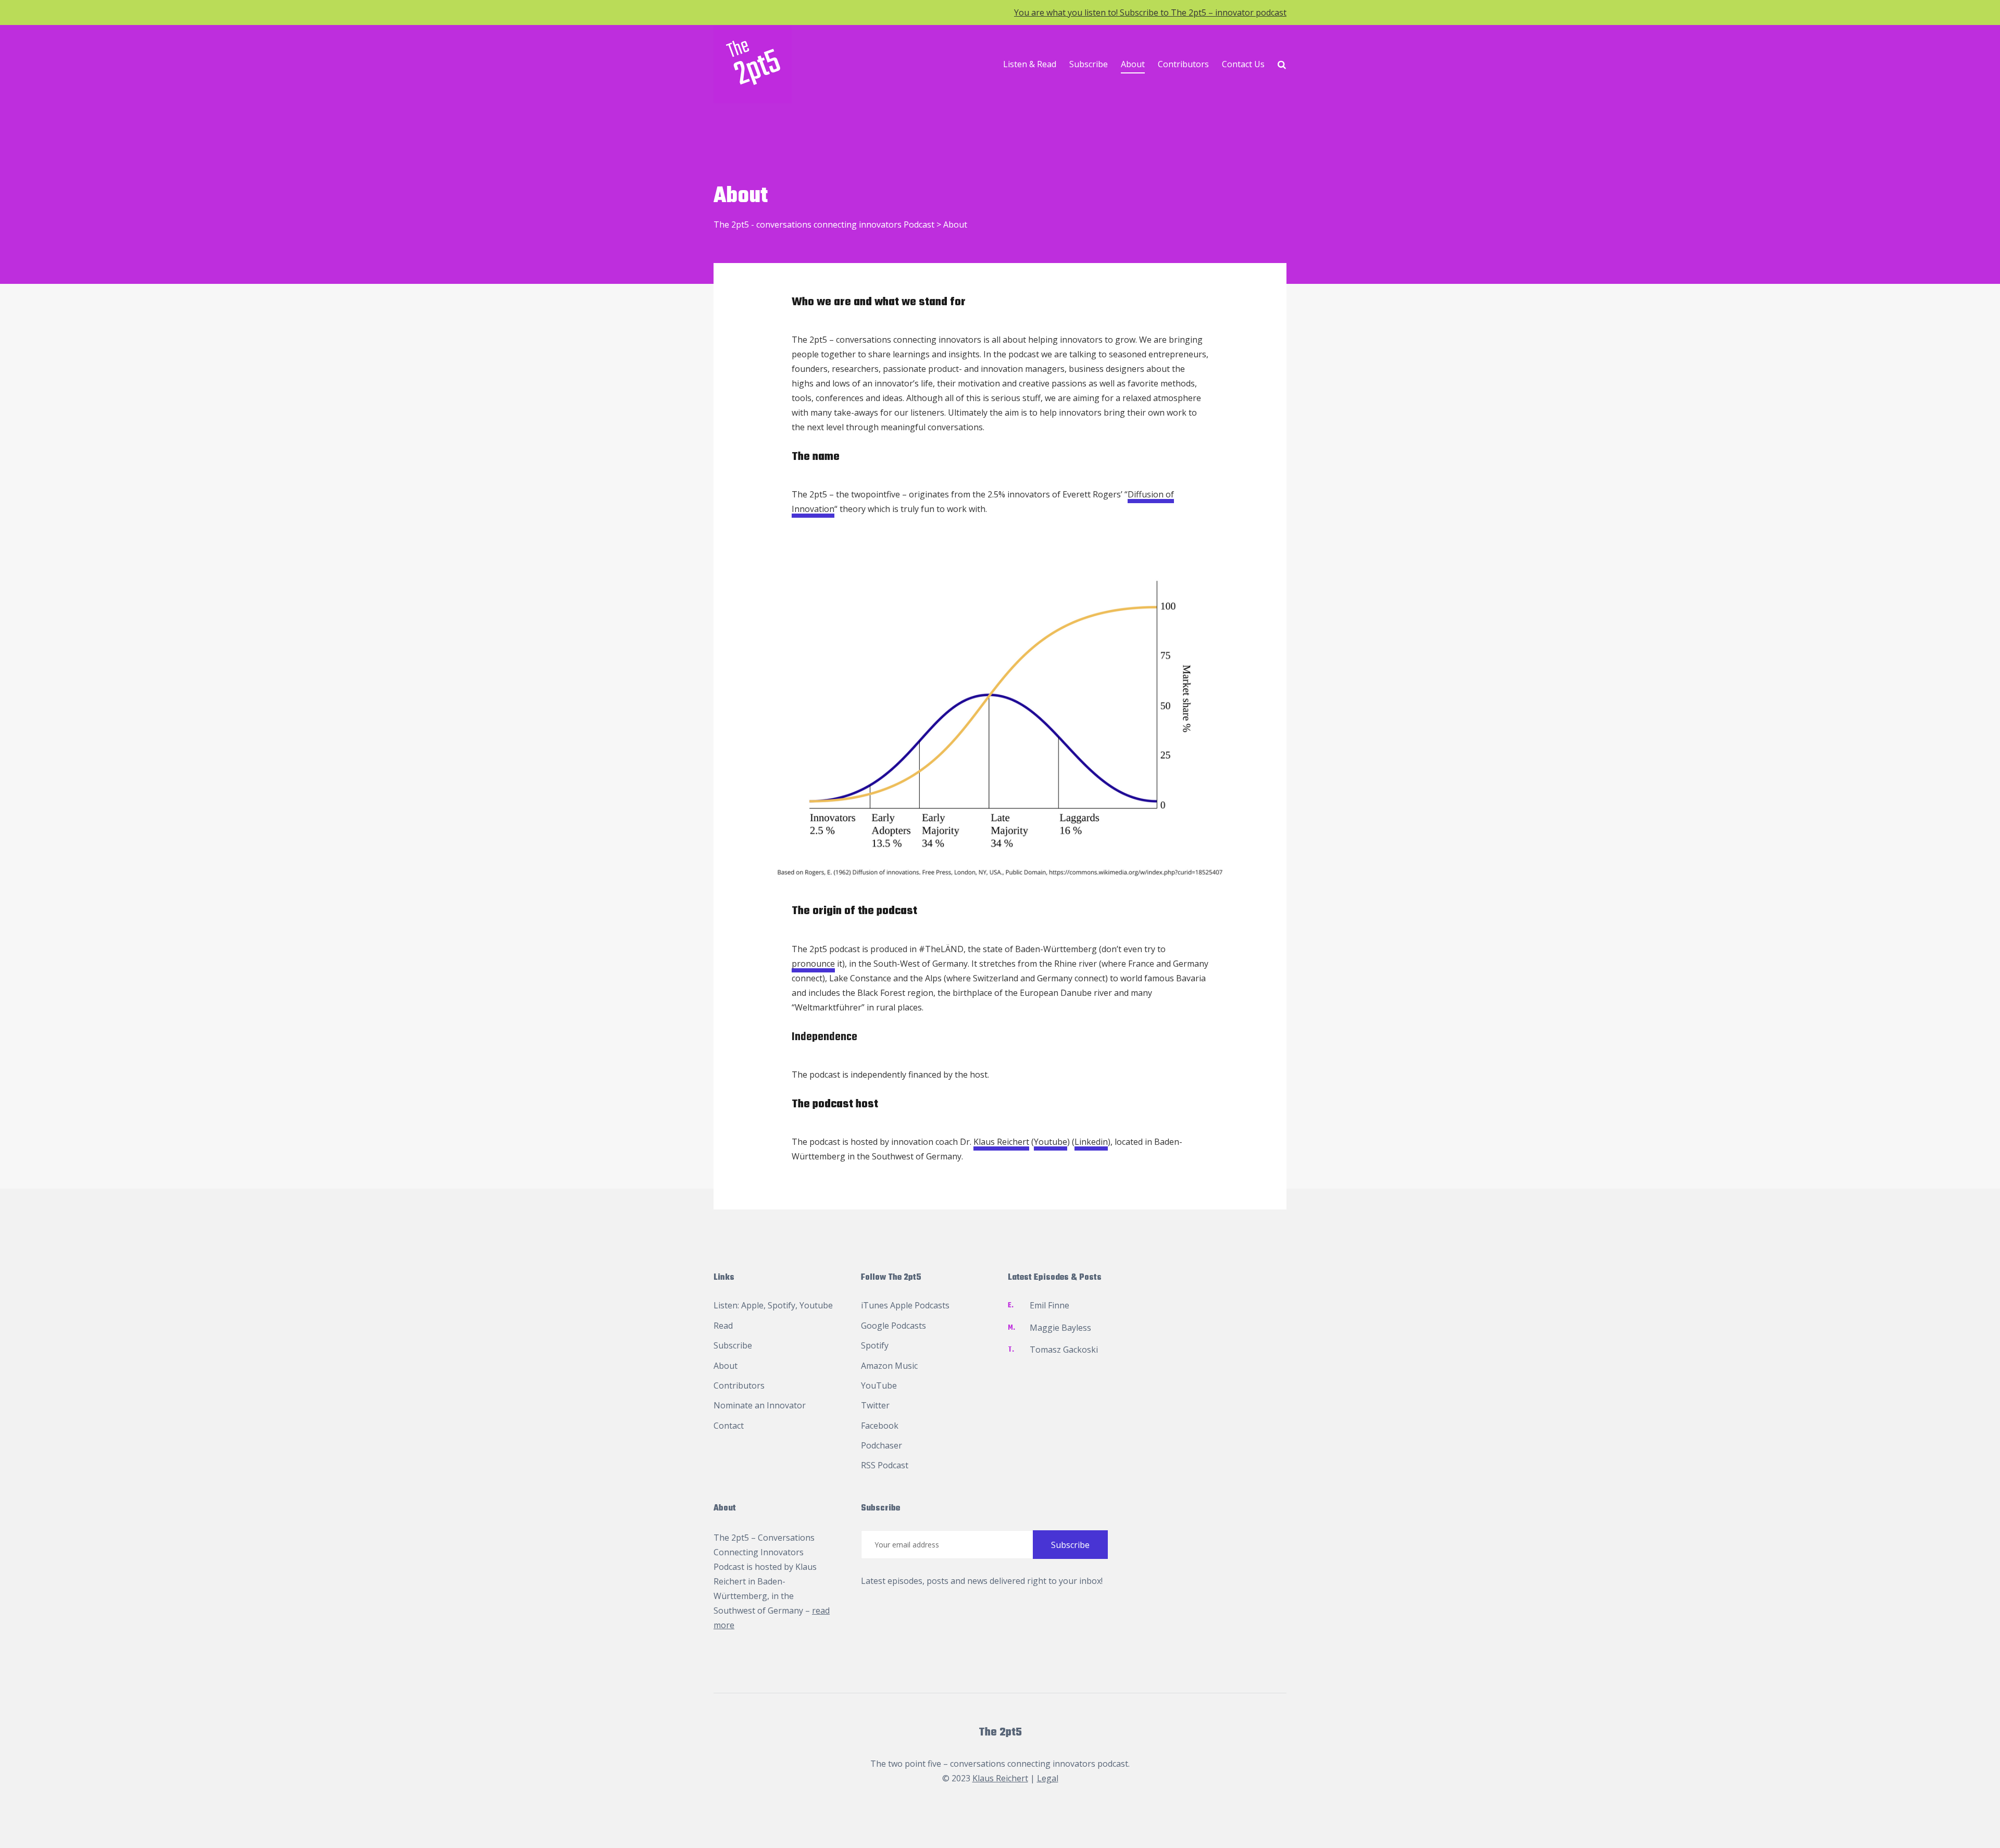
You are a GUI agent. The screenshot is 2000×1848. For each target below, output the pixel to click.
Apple (752, 1305)
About (1133, 64)
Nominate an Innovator (760, 1405)
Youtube (1051, 1142)
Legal (1048, 1778)
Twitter (875, 1405)
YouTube (879, 1385)
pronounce (813, 964)
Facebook (880, 1426)
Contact (729, 1426)
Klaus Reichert (1001, 1142)
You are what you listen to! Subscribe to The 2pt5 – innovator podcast (1150, 13)
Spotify (782, 1305)
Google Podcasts (893, 1326)
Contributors (1183, 64)
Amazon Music (889, 1366)
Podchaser (882, 1445)
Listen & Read (1030, 64)
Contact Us (1243, 64)
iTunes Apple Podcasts (905, 1305)
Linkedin (1091, 1142)
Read (723, 1326)
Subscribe (1089, 64)
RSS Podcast (885, 1465)
